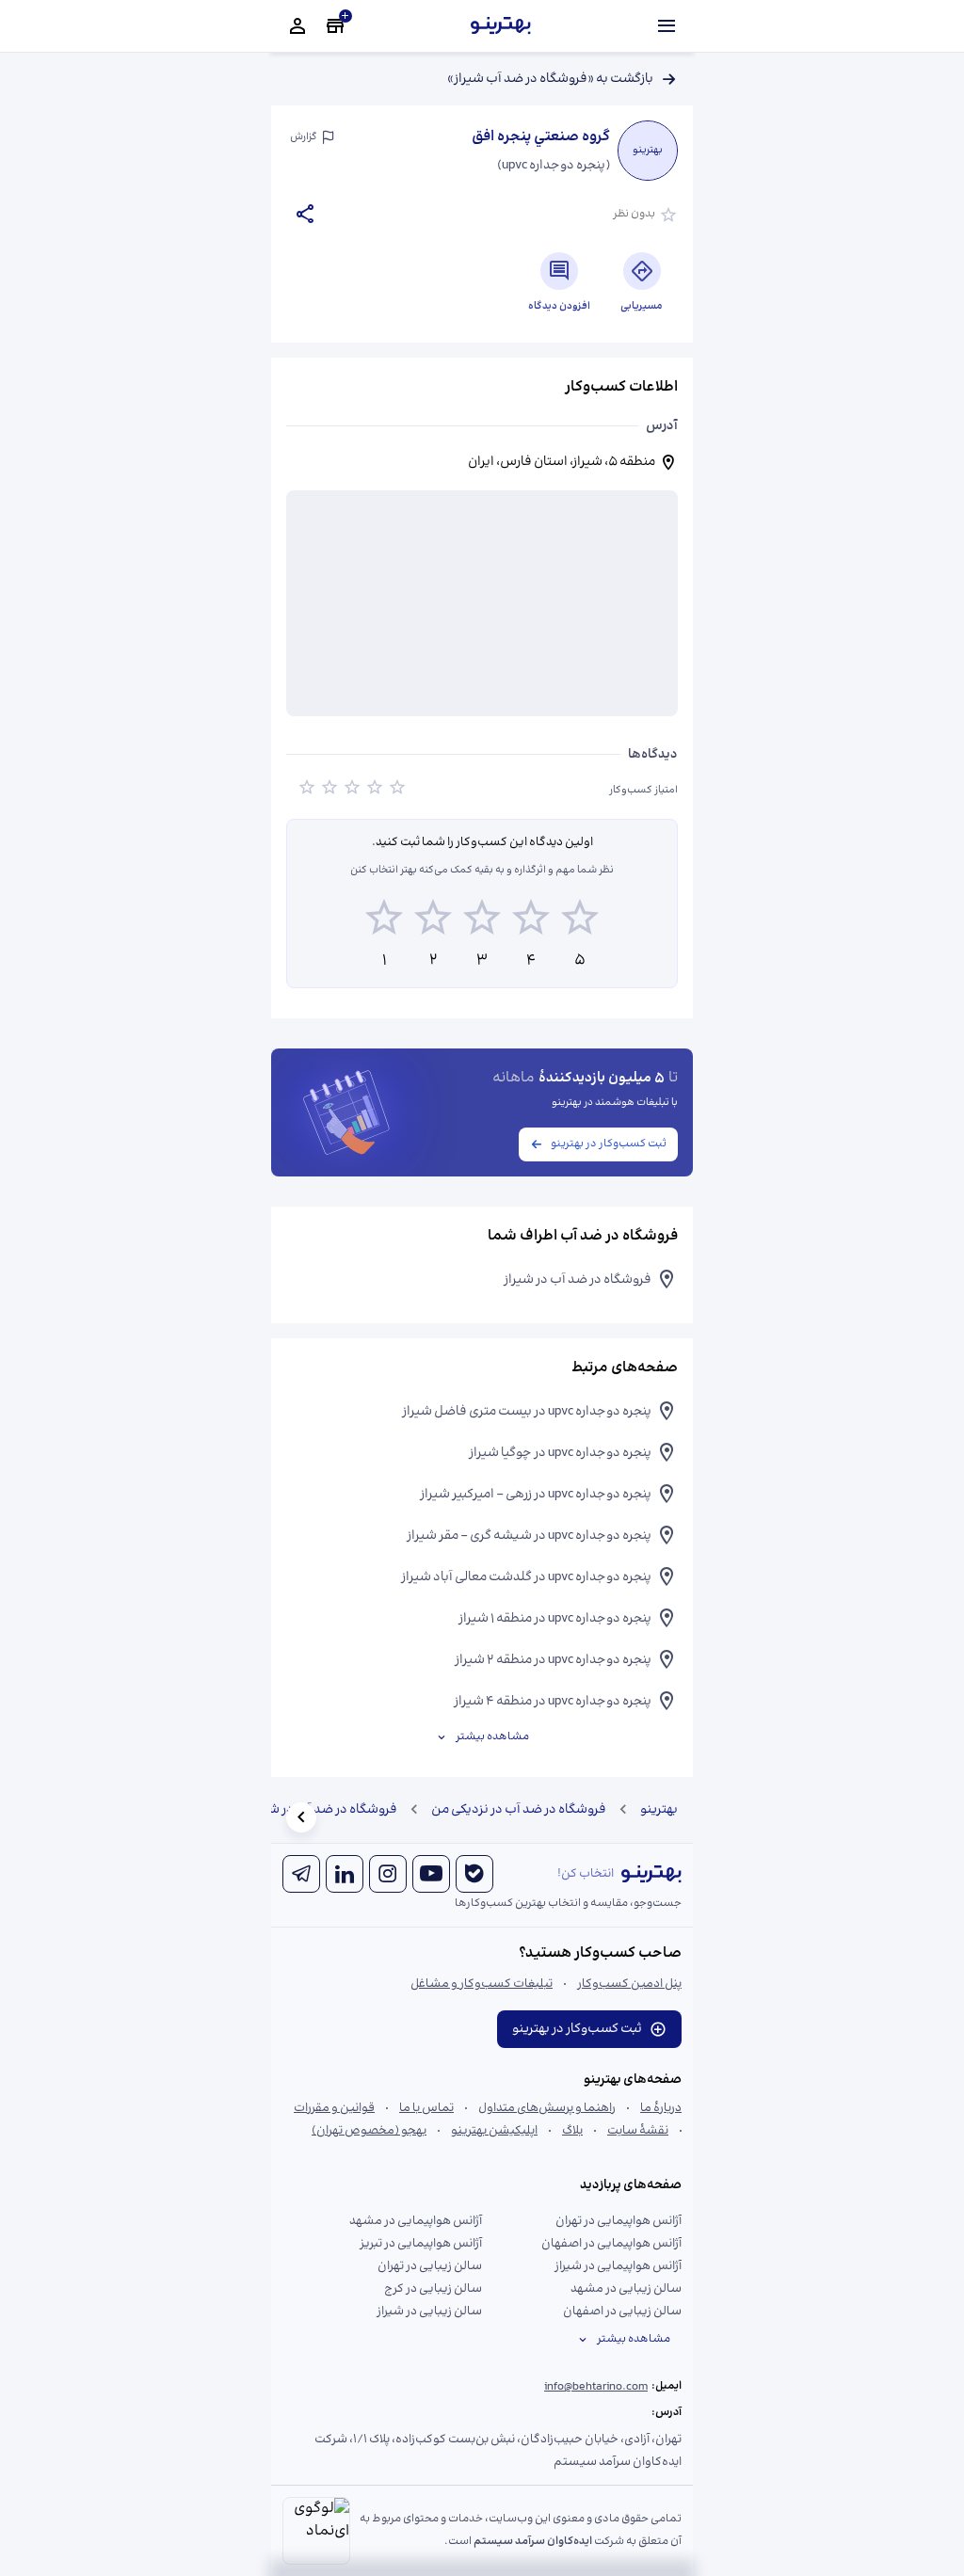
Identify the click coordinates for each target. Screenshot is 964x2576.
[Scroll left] (301, 1817)
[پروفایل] (297, 26)
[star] (307, 791)
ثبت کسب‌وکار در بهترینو (609, 1144)
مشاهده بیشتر (492, 1737)
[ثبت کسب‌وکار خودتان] (335, 26)
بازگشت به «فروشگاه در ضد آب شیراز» (550, 79)
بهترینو (659, 1810)
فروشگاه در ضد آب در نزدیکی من (519, 1810)
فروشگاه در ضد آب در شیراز (323, 1810)
